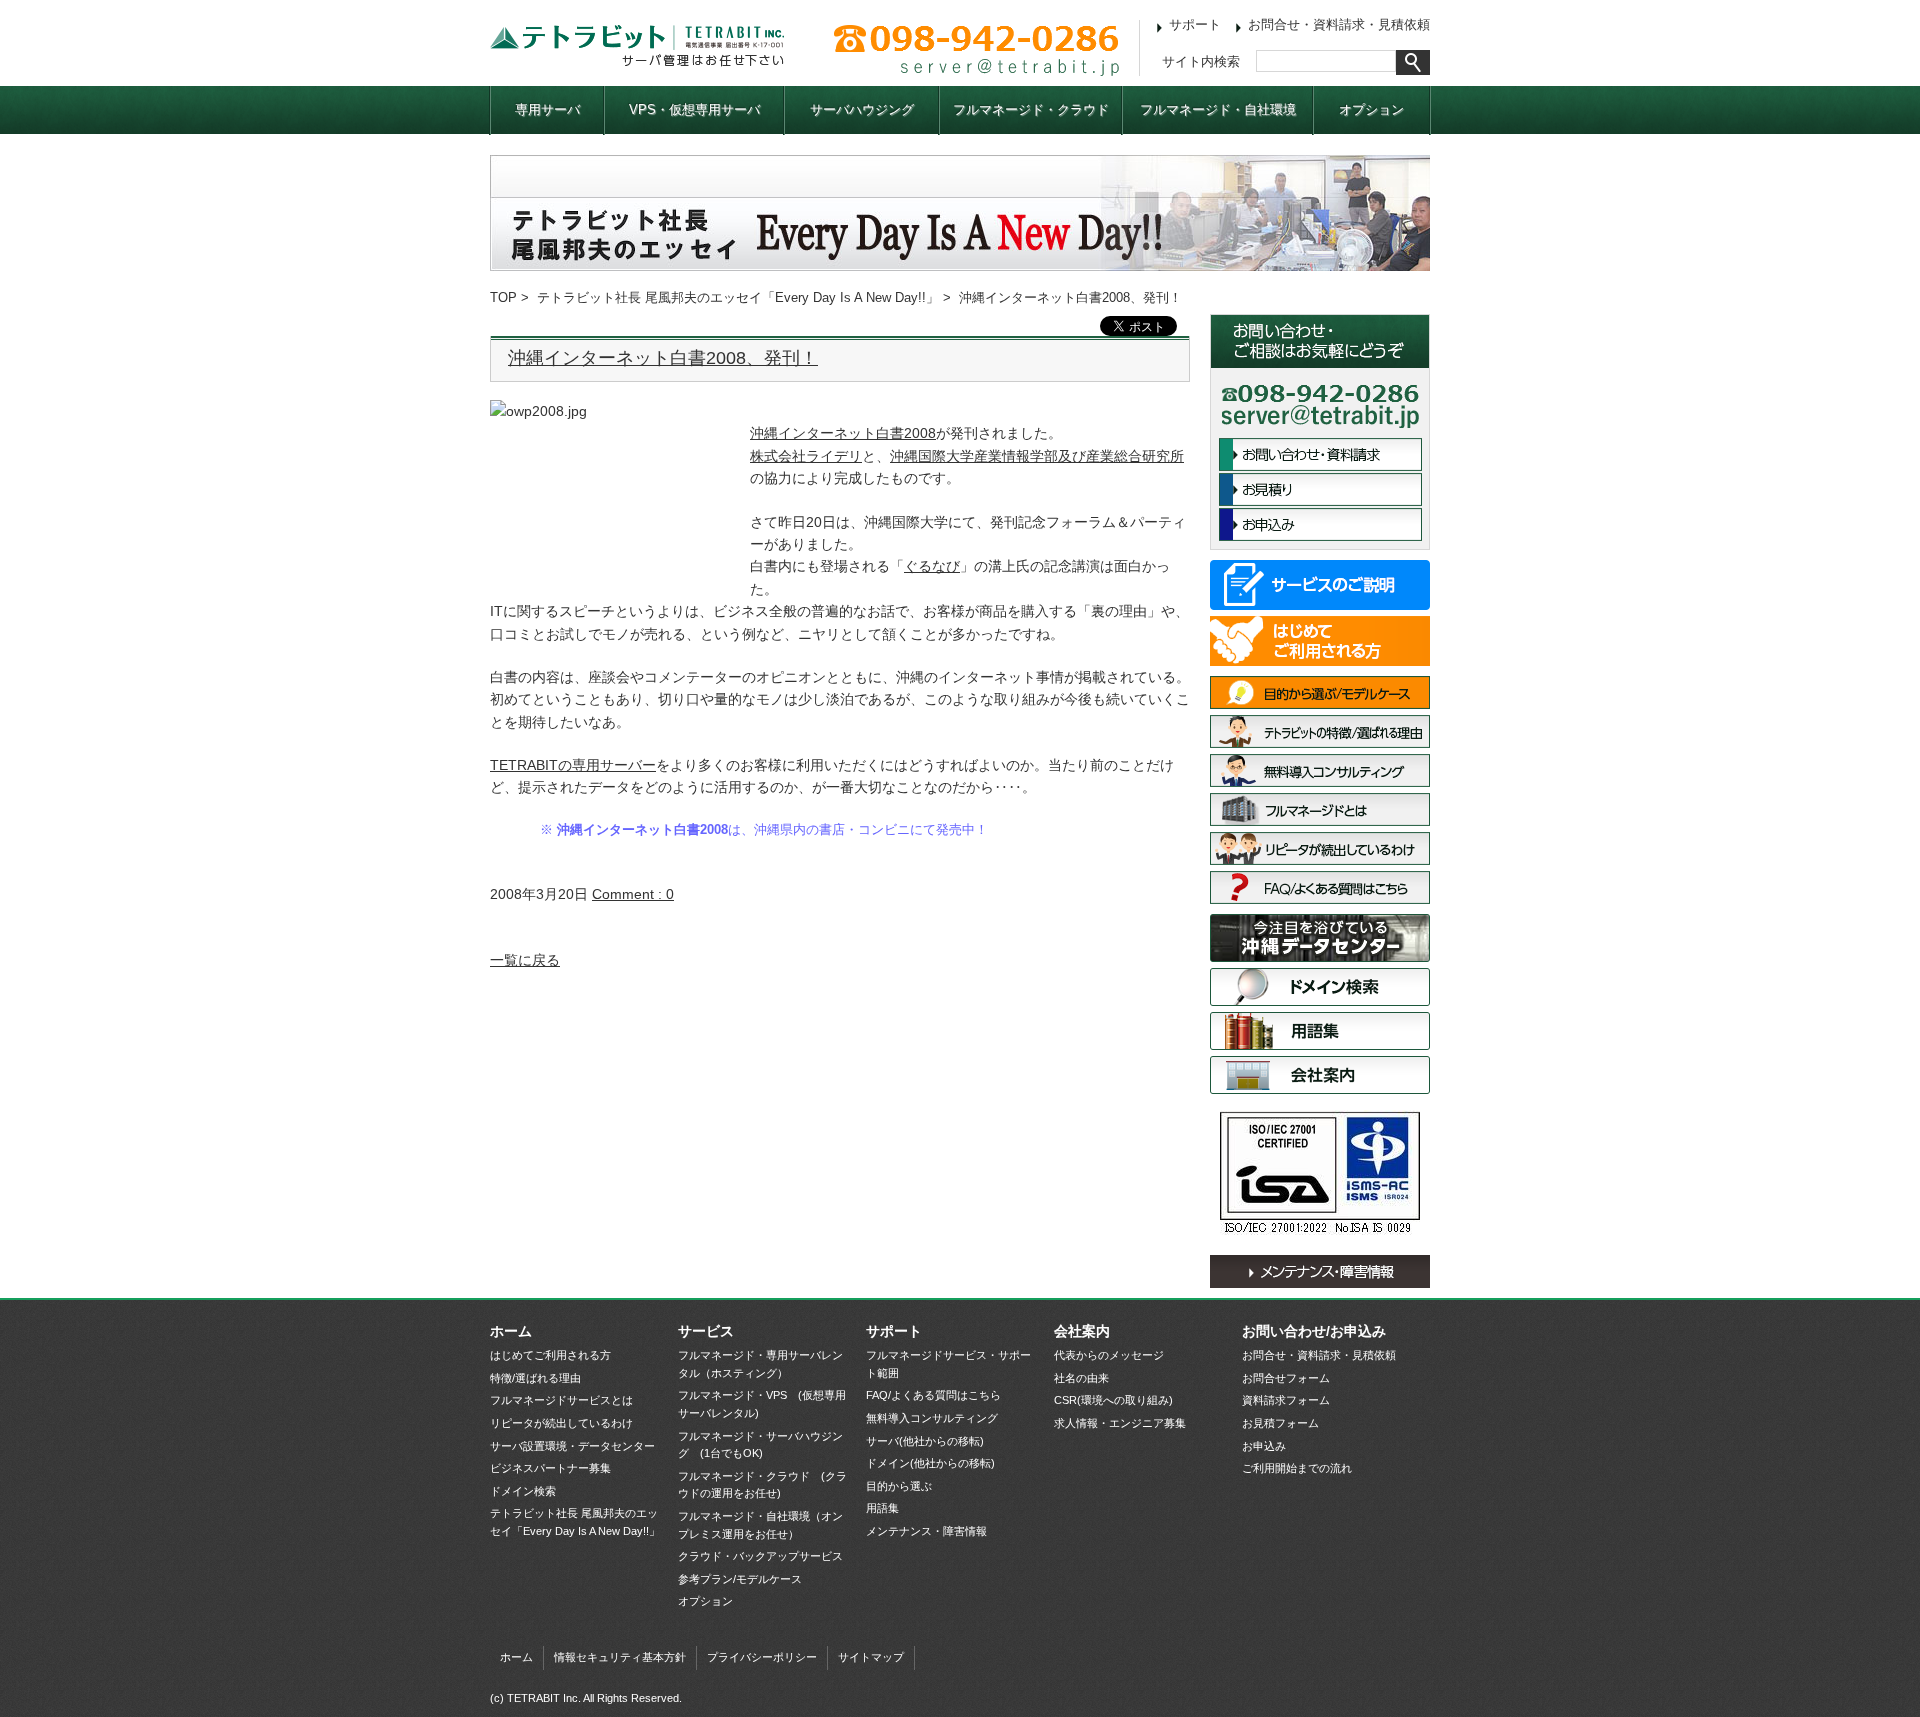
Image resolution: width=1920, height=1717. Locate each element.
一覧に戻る (525, 960)
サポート (1195, 24)
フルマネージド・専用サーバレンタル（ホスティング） (760, 1364)
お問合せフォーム (1286, 1378)
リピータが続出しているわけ (1320, 848)
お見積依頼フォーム (1320, 489)
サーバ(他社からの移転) (925, 1441)
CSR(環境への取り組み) (1113, 1400)
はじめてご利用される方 (1320, 641)
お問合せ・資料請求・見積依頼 (1339, 24)
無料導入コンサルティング (1320, 770)
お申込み (1320, 524)
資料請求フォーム (1286, 1400)
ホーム (511, 1331)
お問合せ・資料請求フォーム (1320, 454)
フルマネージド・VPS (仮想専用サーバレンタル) (762, 1404)
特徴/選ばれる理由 (1320, 731)
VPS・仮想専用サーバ (694, 109)
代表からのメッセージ (1109, 1355)
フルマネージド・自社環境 (1218, 109)
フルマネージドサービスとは (1320, 809)
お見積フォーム (1280, 1423)
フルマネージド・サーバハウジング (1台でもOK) (760, 1445)
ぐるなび (932, 566)
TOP (503, 297)
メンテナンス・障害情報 (1320, 1271)
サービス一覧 (1320, 585)
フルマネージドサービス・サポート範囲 (948, 1364)
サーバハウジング (862, 109)
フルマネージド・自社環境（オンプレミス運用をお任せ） (760, 1525)
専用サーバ (547, 109)
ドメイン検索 (1320, 987)
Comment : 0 (633, 894)
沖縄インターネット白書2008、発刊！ (663, 358)
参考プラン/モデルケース (740, 1579)
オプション (1371, 109)
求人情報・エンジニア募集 (1120, 1423)
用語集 (1320, 1031)
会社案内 (1320, 1075)
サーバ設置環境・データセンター (1320, 938)
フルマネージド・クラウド (1031, 109)
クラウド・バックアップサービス (760, 1556)
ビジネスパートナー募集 (550, 1468)
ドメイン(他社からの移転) (930, 1463)
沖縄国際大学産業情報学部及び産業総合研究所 (1037, 456)
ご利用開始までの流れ (1297, 1468)
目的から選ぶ (899, 1486)
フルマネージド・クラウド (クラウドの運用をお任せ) (762, 1485)
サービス (706, 1331)
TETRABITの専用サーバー (573, 765)
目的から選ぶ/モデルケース (1320, 692)
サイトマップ (871, 1657)
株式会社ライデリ (806, 456)
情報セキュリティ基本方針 (620, 1657)
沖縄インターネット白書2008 (843, 433)
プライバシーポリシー (762, 1657)
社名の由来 (1081, 1378)
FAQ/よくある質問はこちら (1320, 887)
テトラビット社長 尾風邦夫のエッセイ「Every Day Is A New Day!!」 (738, 297)
